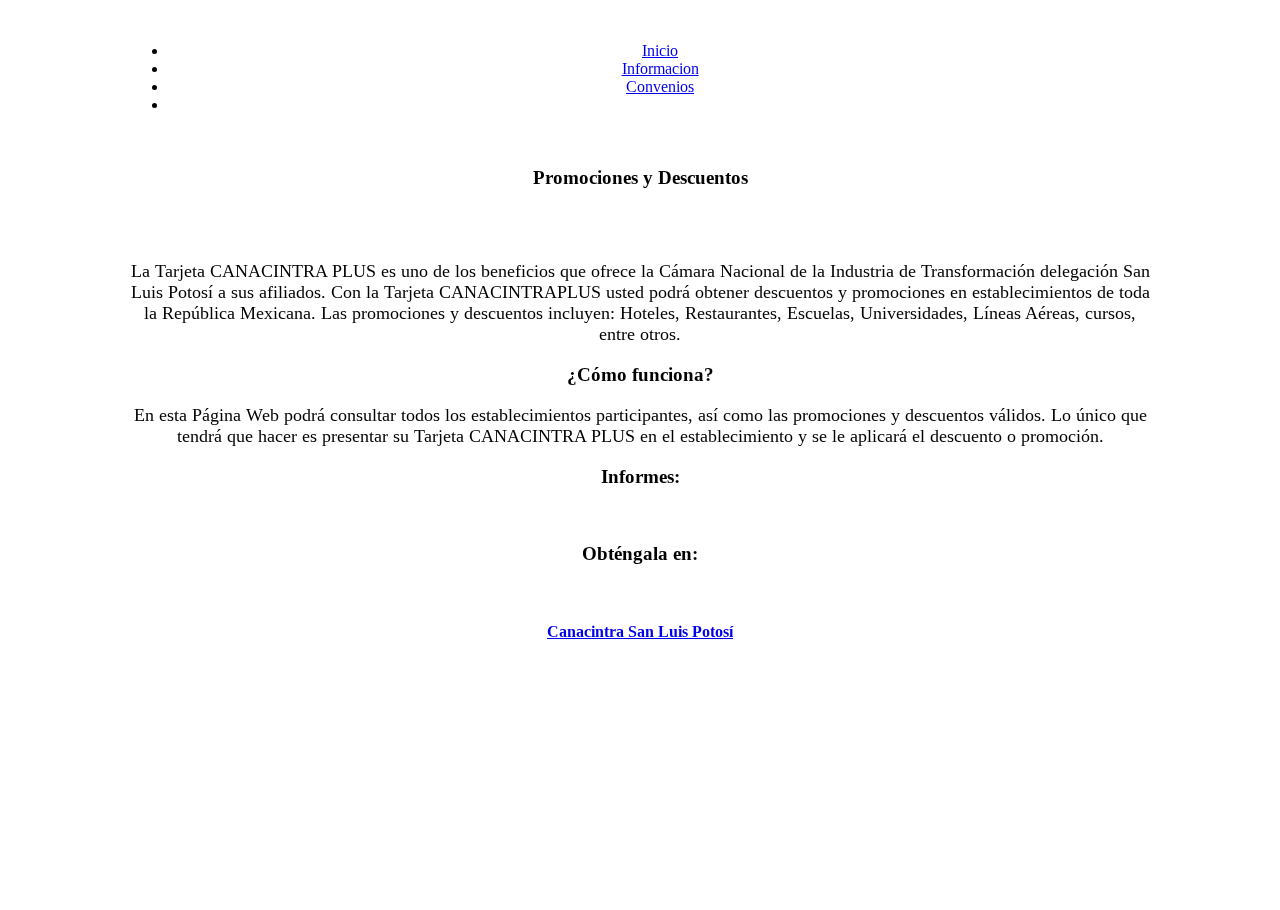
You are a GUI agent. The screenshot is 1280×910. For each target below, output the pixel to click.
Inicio (660, 50)
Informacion (660, 68)
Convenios (660, 86)
